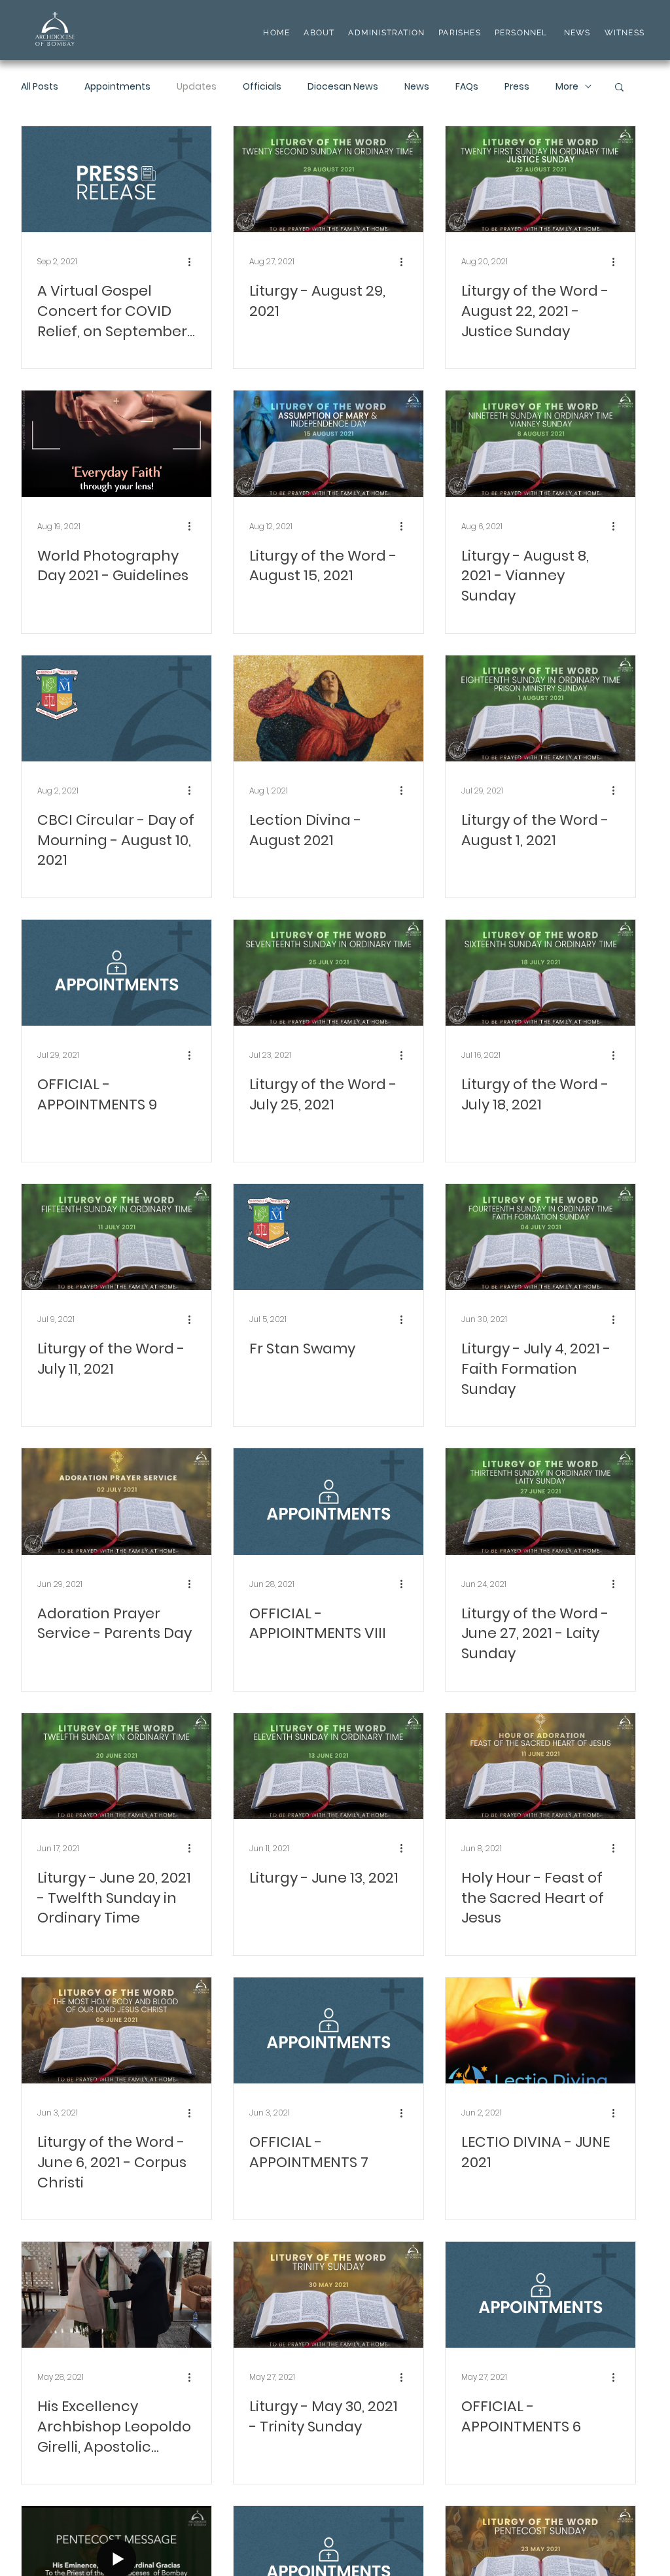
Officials (262, 87)
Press (517, 87)
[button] (619, 88)
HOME (276, 33)
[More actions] (194, 262)
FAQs (467, 87)
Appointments (117, 87)
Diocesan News (343, 87)
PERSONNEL (521, 33)
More (567, 87)
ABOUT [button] (319, 33)
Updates (197, 87)
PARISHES (460, 33)
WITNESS (623, 33)
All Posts (40, 87)
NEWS (577, 33)
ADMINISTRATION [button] (386, 33)
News (417, 87)
